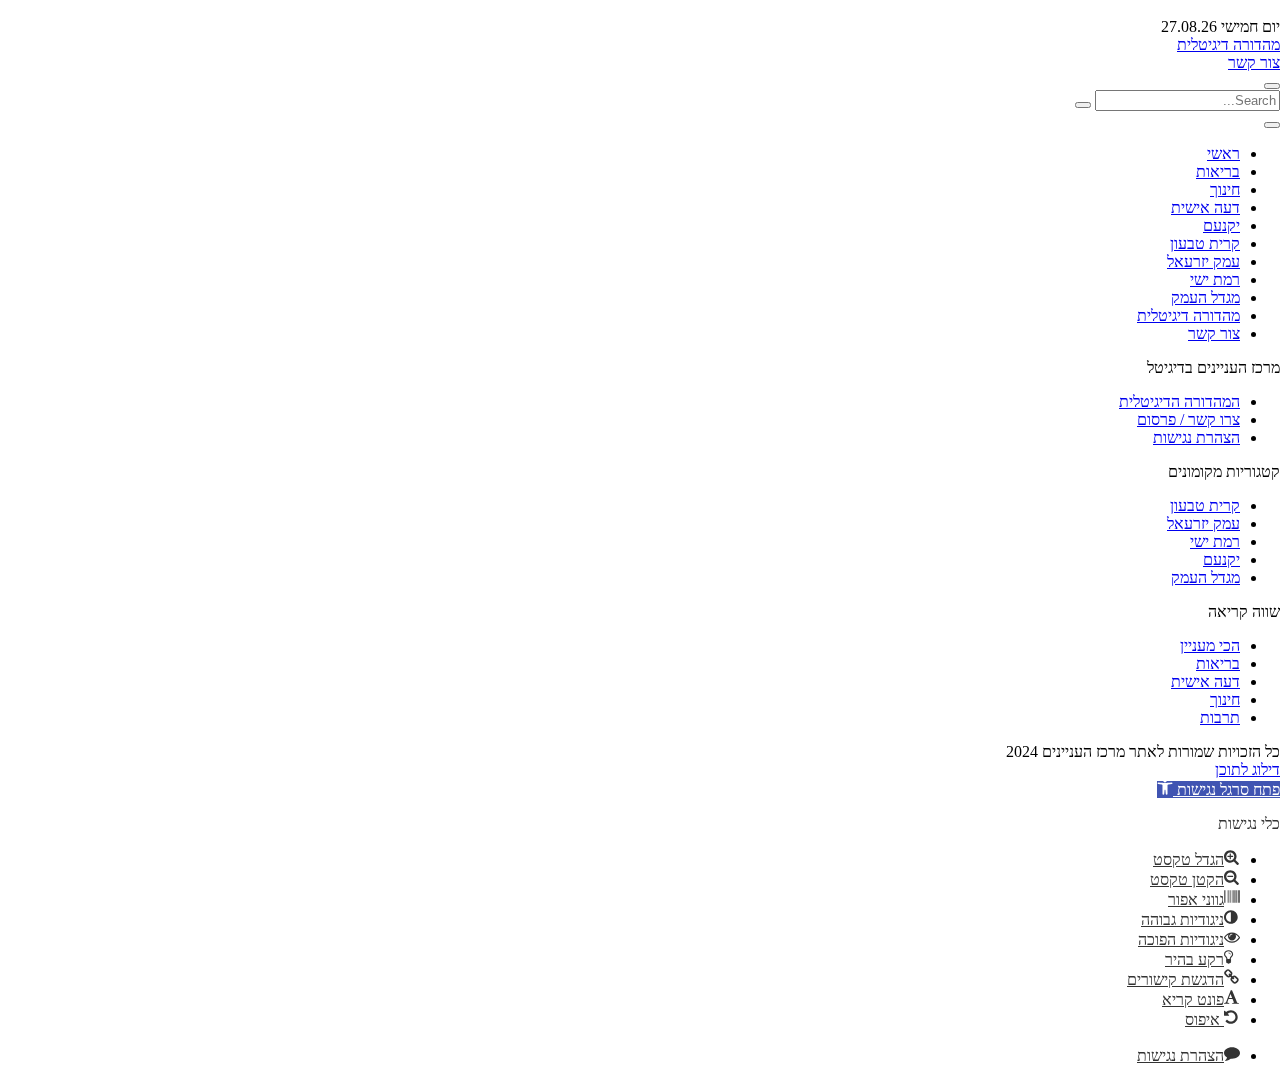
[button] (1218, 789)
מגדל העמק (1205, 297)
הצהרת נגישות (1196, 437)
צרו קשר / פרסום (1188, 419)
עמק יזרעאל (1203, 261)
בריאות (1218, 171)
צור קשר (1254, 62)
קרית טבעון (1205, 243)
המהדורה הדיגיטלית (1179, 401)
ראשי (1223, 153)
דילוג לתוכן (1247, 769)
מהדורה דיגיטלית (1228, 44)
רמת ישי (1215, 279)
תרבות (1220, 717)
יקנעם (1221, 225)
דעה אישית (1205, 207)
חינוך (1225, 189)
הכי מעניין (1210, 645)
